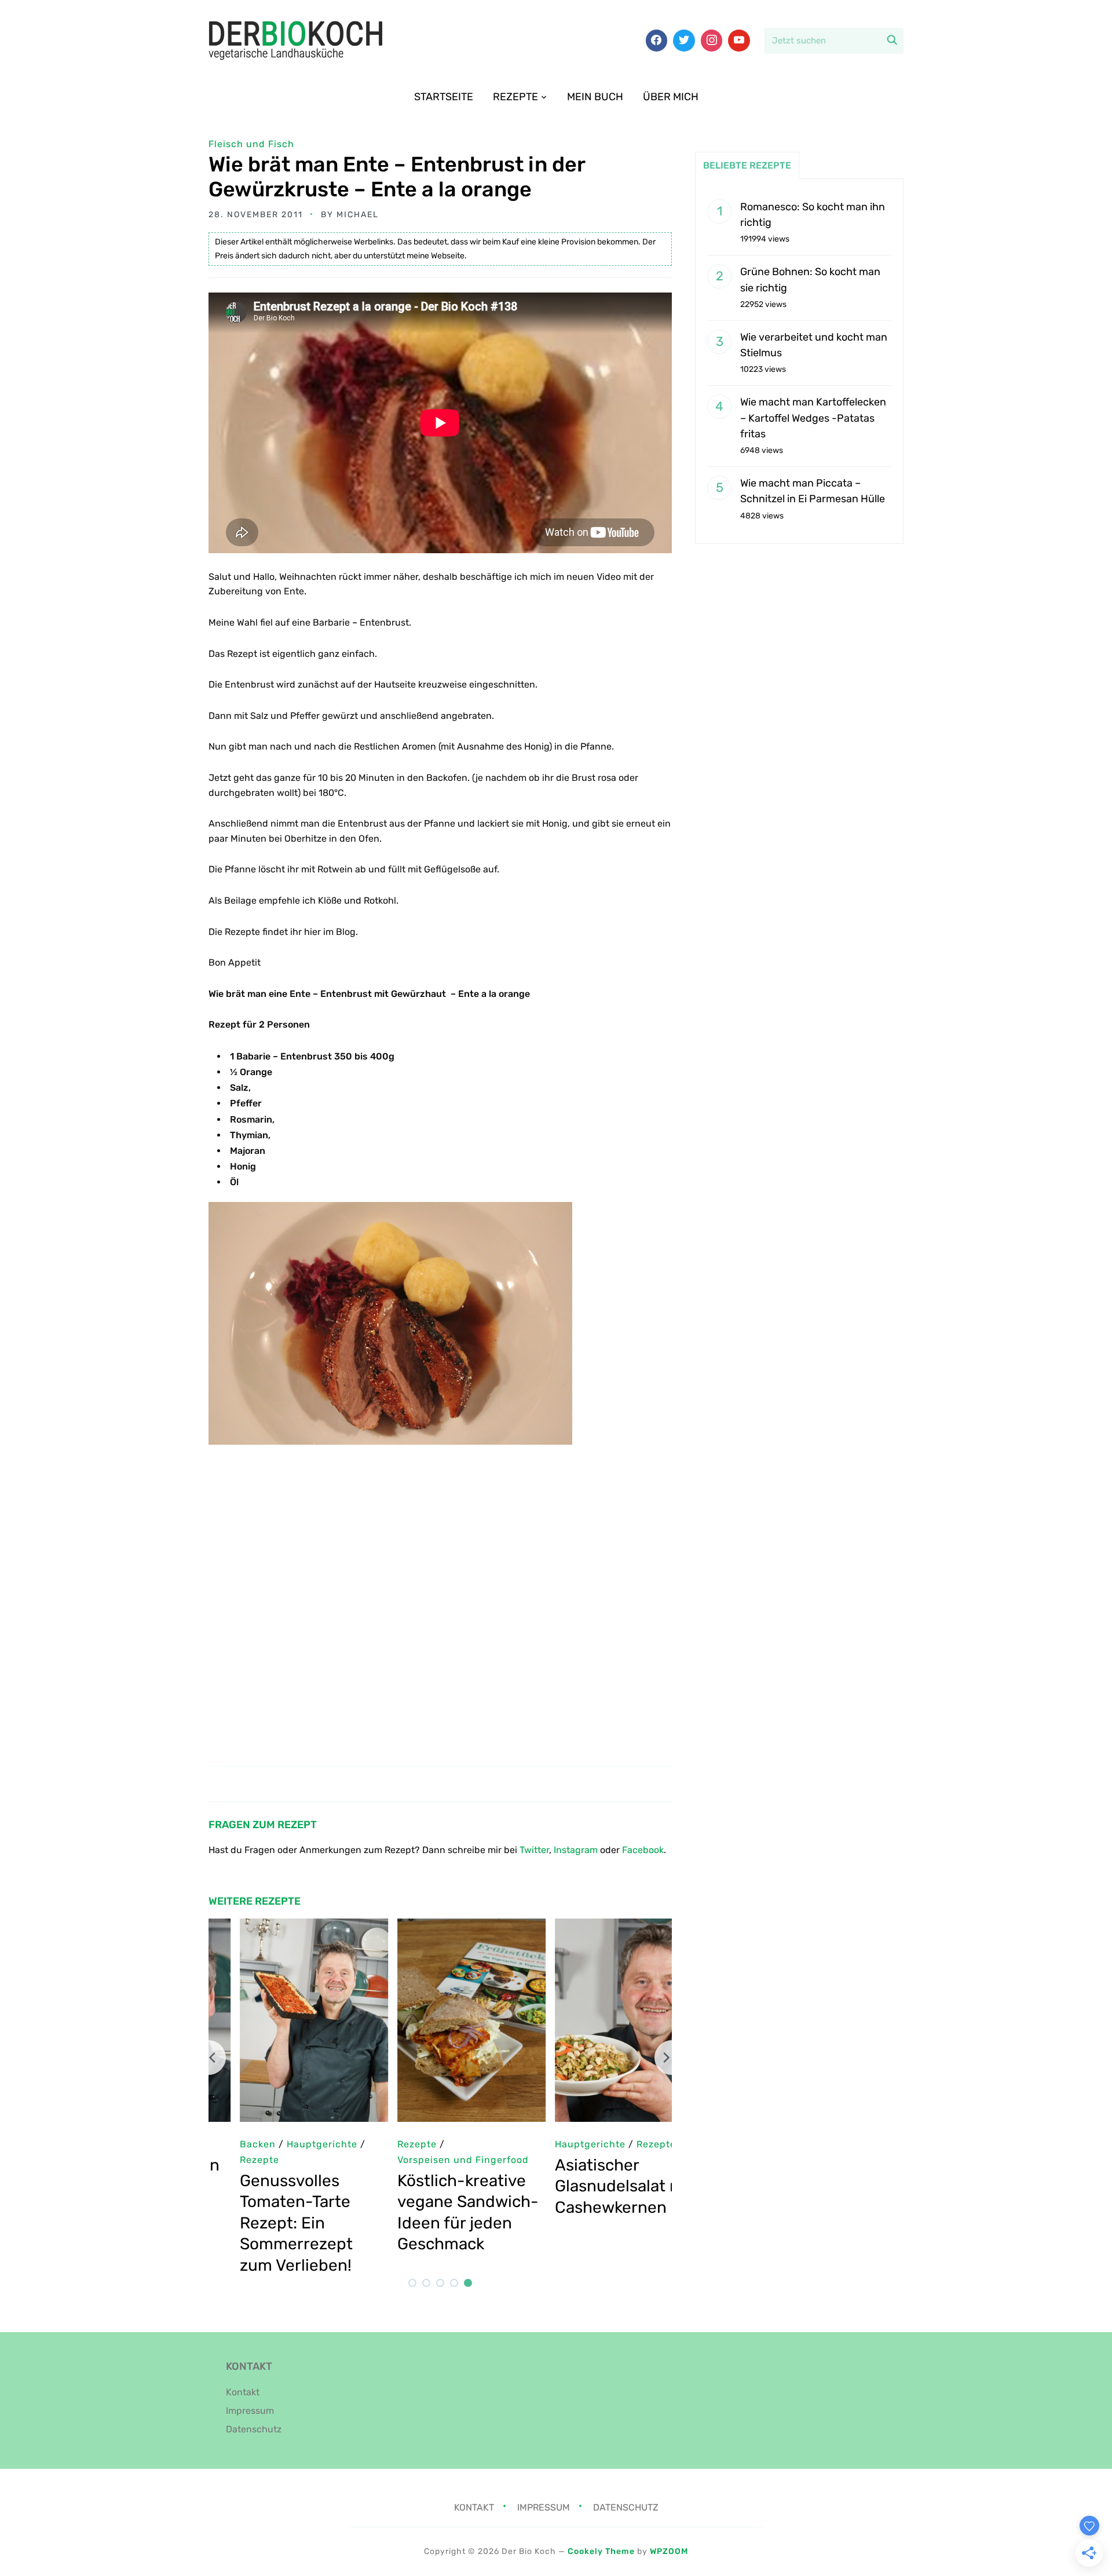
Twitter (534, 1850)
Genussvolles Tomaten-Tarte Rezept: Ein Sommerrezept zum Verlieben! (265, 2223)
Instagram (576, 1850)
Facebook (643, 1850)
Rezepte (515, 97)
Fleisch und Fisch (251, 144)
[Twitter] (684, 41)
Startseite (444, 97)
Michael (358, 215)
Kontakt (243, 2392)
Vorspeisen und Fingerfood (432, 2160)
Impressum (250, 2411)
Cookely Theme (601, 2551)
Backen (226, 2144)
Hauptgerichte (559, 2144)
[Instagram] (712, 41)
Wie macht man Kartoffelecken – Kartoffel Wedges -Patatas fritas (813, 418)
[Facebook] (657, 41)
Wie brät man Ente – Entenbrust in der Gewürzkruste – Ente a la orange (397, 177)
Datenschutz (254, 2429)
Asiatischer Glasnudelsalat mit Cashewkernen (593, 2186)
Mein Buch (595, 97)
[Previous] (209, 2058)
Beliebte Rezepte (747, 165)
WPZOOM (669, 2551)
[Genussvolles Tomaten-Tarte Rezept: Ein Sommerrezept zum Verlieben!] (283, 1926)
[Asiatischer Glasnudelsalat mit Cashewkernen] (598, 1926)
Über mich (671, 97)
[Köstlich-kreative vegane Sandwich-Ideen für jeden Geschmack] (440, 1926)
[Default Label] (739, 41)
